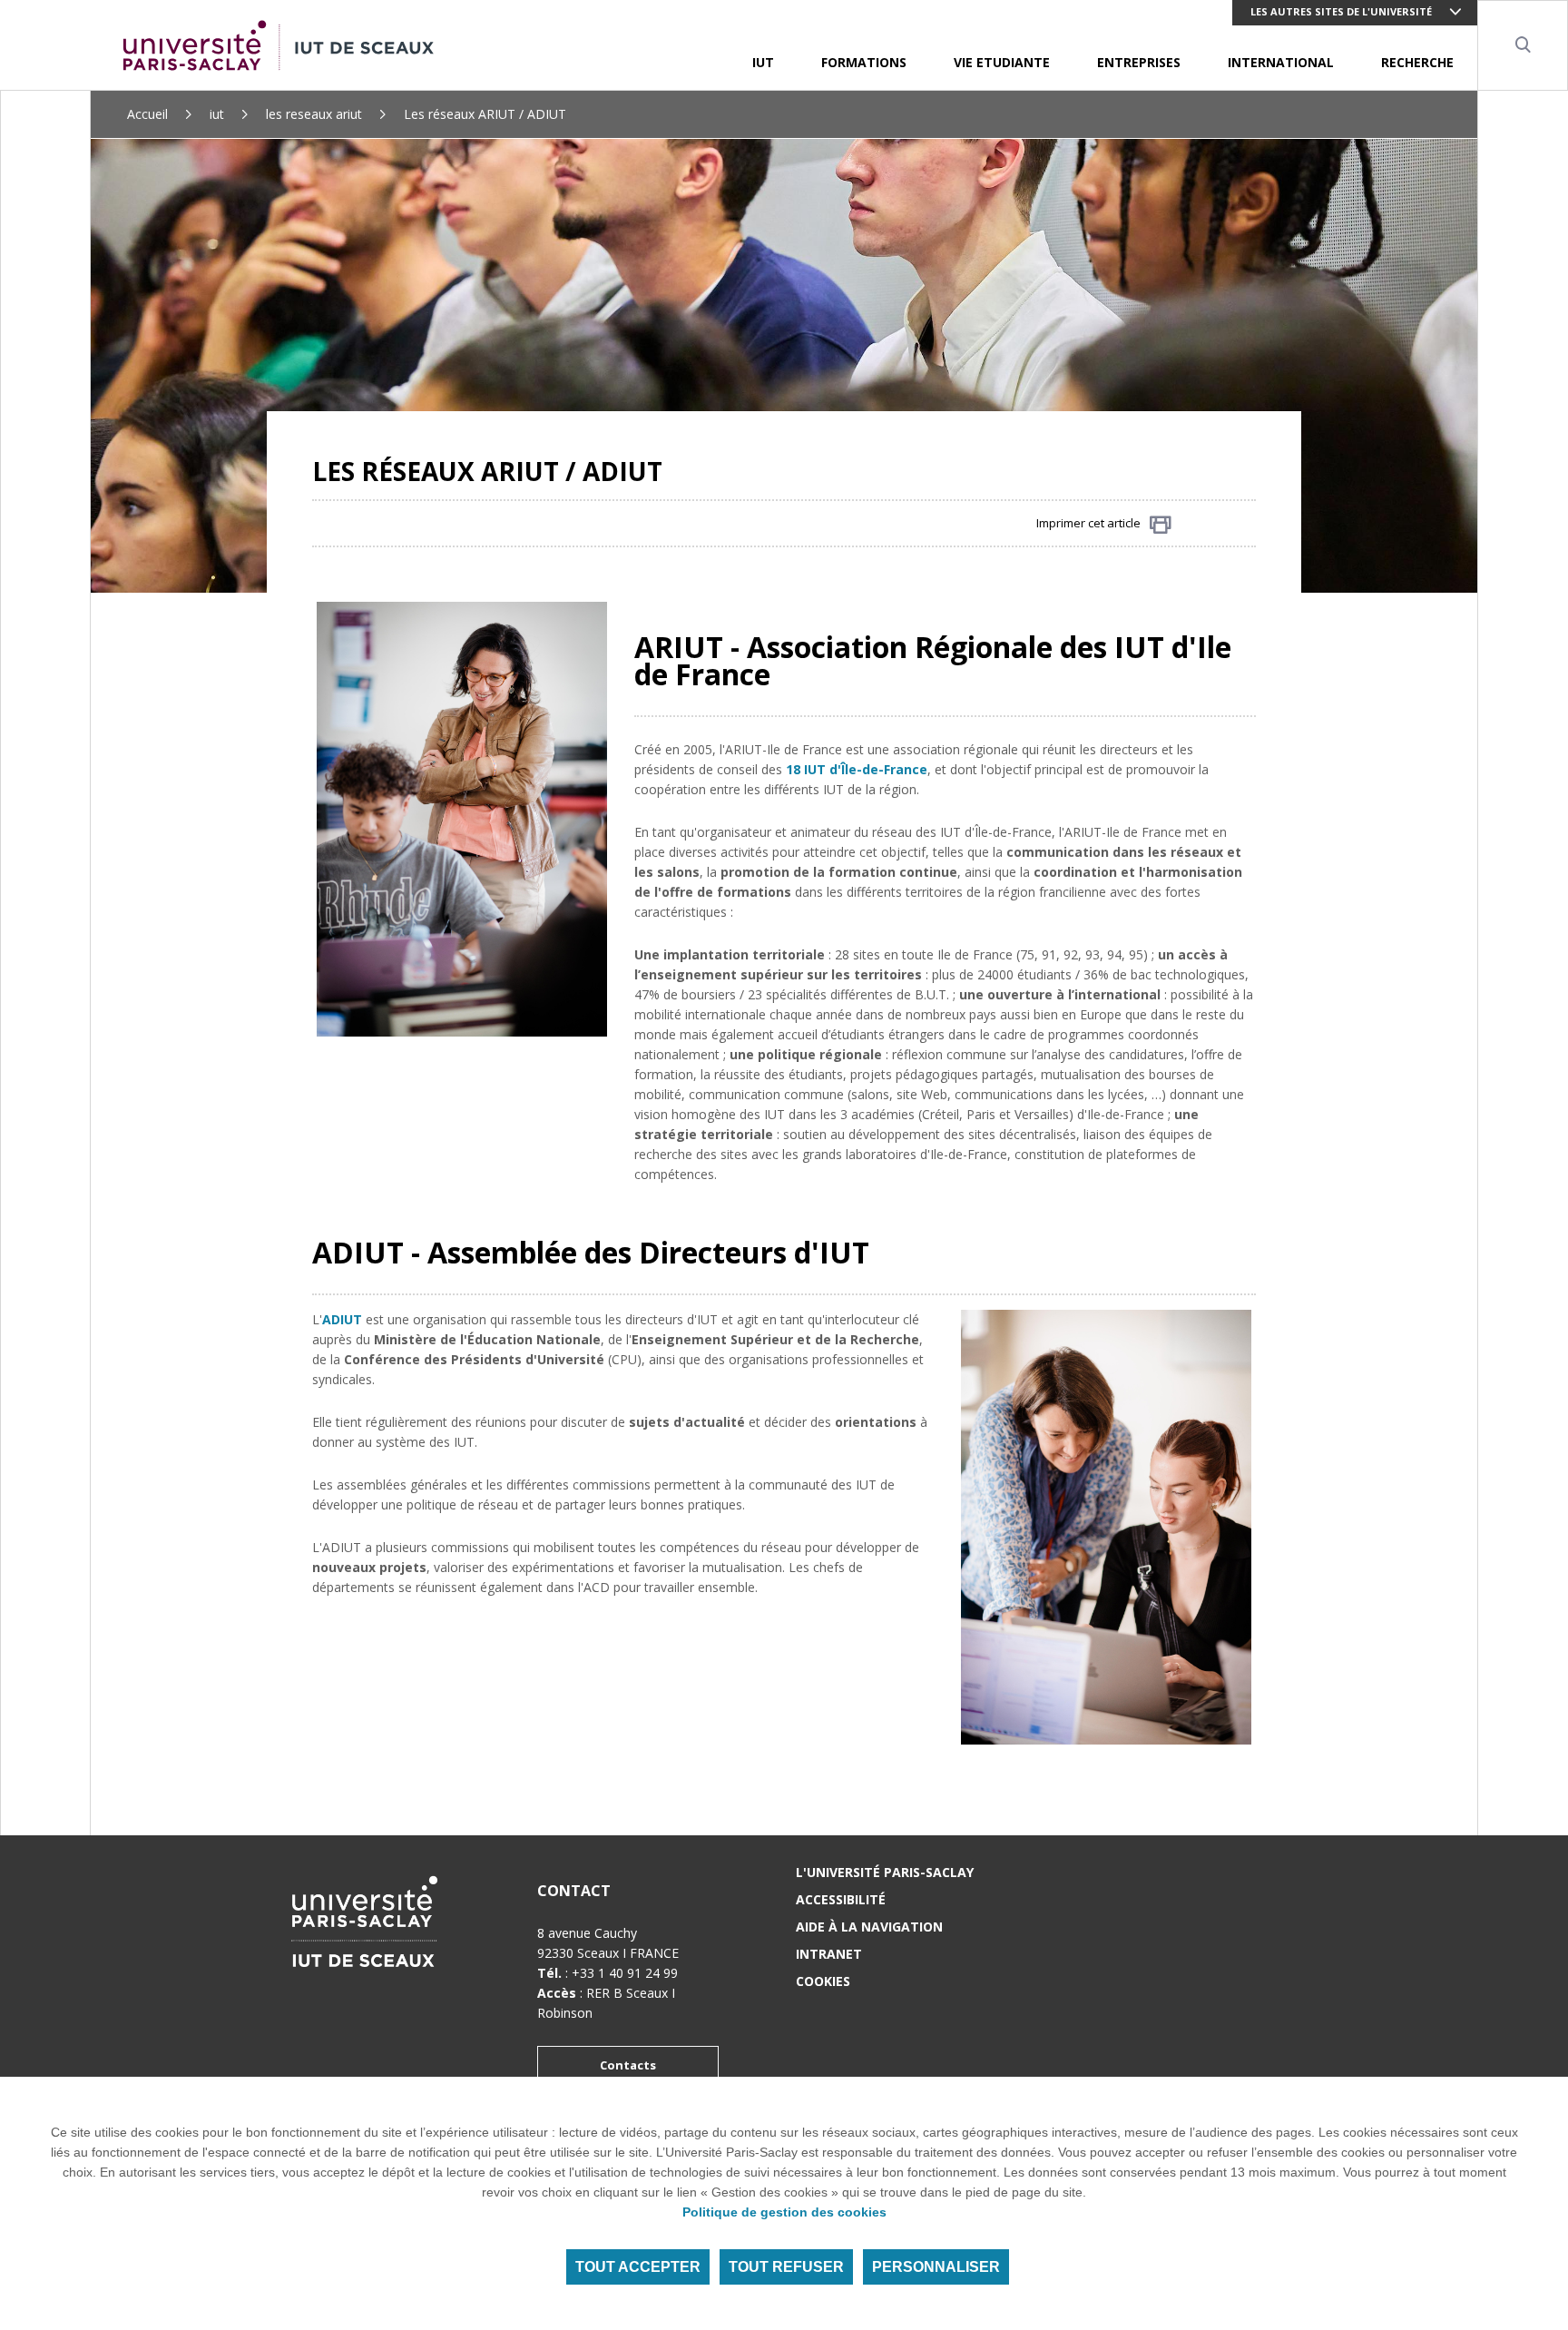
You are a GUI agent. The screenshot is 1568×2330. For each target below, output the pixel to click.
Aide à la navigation (869, 1927)
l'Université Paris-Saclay (885, 1872)
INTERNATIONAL (1281, 62)
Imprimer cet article (1088, 523)
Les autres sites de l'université (1341, 11)
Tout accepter (638, 2267)
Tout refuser (786, 2267)
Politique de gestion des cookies (784, 2212)
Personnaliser (936, 2267)
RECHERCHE (1417, 62)
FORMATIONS (864, 62)
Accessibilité (841, 1899)
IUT (763, 62)
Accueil (147, 114)
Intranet (829, 1954)
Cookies (823, 1981)
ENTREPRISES (1139, 62)
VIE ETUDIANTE (1002, 62)
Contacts (628, 2065)
